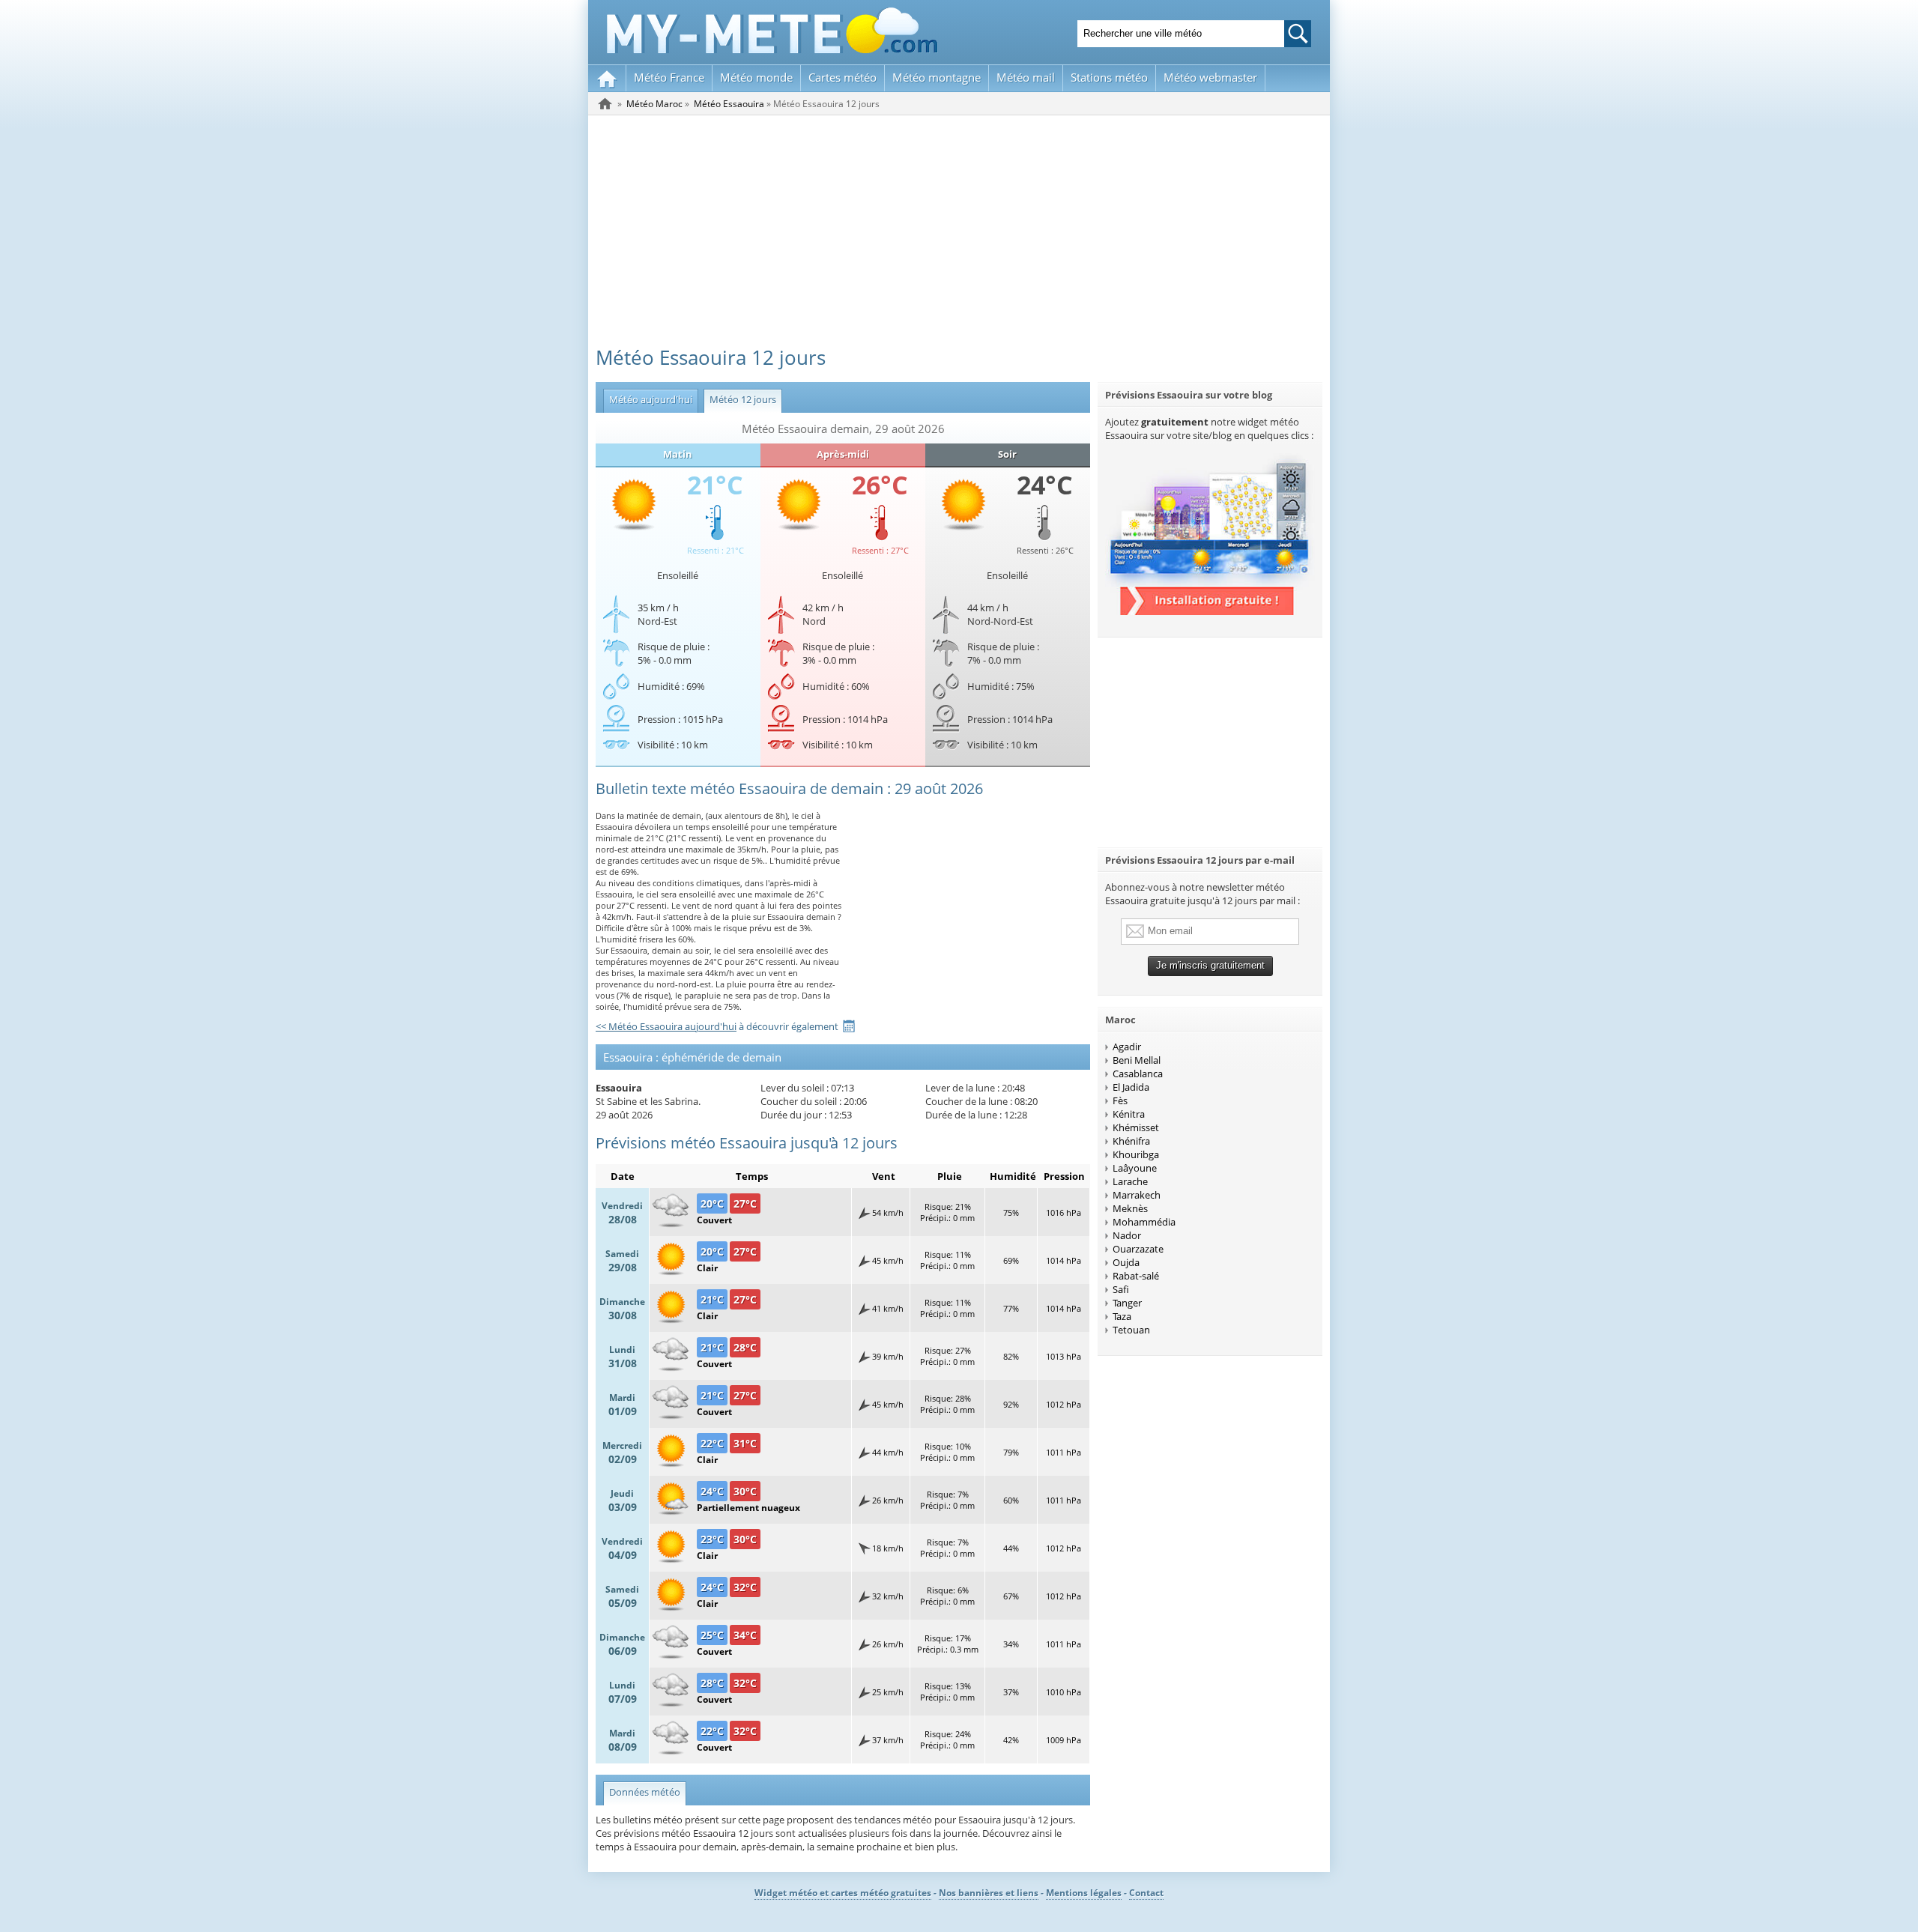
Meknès (1130, 1208)
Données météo (645, 1792)
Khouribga (1136, 1154)
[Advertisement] (959, 228)
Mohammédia (1144, 1222)
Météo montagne (937, 77)
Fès (1120, 1100)
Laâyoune (1135, 1168)
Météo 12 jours (740, 399)
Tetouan (1131, 1330)
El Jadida (1131, 1087)
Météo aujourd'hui (648, 399)
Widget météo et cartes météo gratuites (843, 1893)
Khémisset (1136, 1127)
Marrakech (1137, 1195)
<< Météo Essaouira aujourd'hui (666, 1026)
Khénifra (1131, 1141)
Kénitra (1129, 1114)
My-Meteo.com (772, 30)
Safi (1121, 1289)
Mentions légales (1084, 1893)
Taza (1122, 1316)
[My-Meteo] (607, 78)
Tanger (1127, 1303)
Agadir (1127, 1047)
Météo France (669, 77)
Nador (1127, 1235)
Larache (1130, 1181)
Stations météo (1109, 77)
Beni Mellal (1137, 1060)
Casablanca (1138, 1073)
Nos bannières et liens (989, 1893)
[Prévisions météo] (605, 103)
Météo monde (756, 77)
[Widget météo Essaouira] (1210, 611)
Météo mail (1026, 77)
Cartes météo (842, 77)
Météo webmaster (1210, 77)
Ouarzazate (1138, 1249)
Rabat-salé (1136, 1276)
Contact (1146, 1893)
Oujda (1126, 1262)
